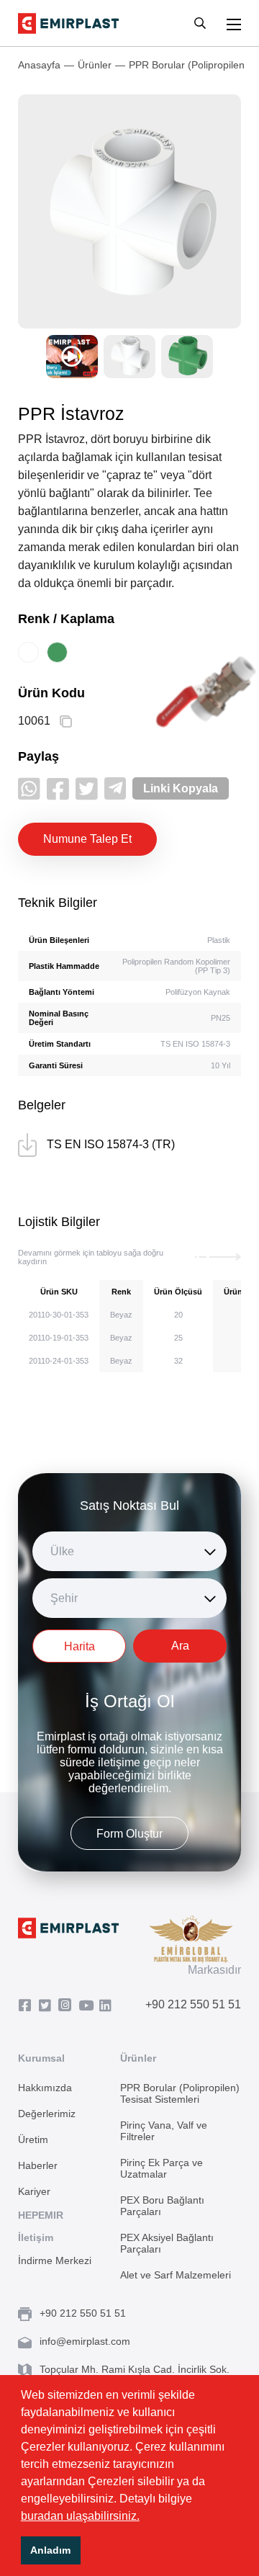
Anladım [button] (50, 2550)
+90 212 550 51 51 (193, 2004)
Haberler (38, 2165)
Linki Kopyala (181, 788)
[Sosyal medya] (29, 788)
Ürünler (95, 65)
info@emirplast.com (85, 2341)
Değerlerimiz (47, 2114)
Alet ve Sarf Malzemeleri (176, 2275)
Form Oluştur (129, 1834)
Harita (79, 1646)
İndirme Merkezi (55, 2260)
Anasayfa (39, 65)
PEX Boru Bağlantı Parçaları (162, 2206)
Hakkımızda (45, 2088)
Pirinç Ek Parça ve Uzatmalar (162, 2168)
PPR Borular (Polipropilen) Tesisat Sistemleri (180, 2093)
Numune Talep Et (87, 839)
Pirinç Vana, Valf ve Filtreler (164, 2131)
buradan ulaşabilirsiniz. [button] (80, 2516)
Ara (180, 1646)
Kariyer (34, 2191)
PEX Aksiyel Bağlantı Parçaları (167, 2243)
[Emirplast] (68, 23)
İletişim (36, 2237)
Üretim (33, 2139)
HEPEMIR (41, 2215)
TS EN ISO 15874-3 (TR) (111, 1144)
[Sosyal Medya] (28, 2006)
